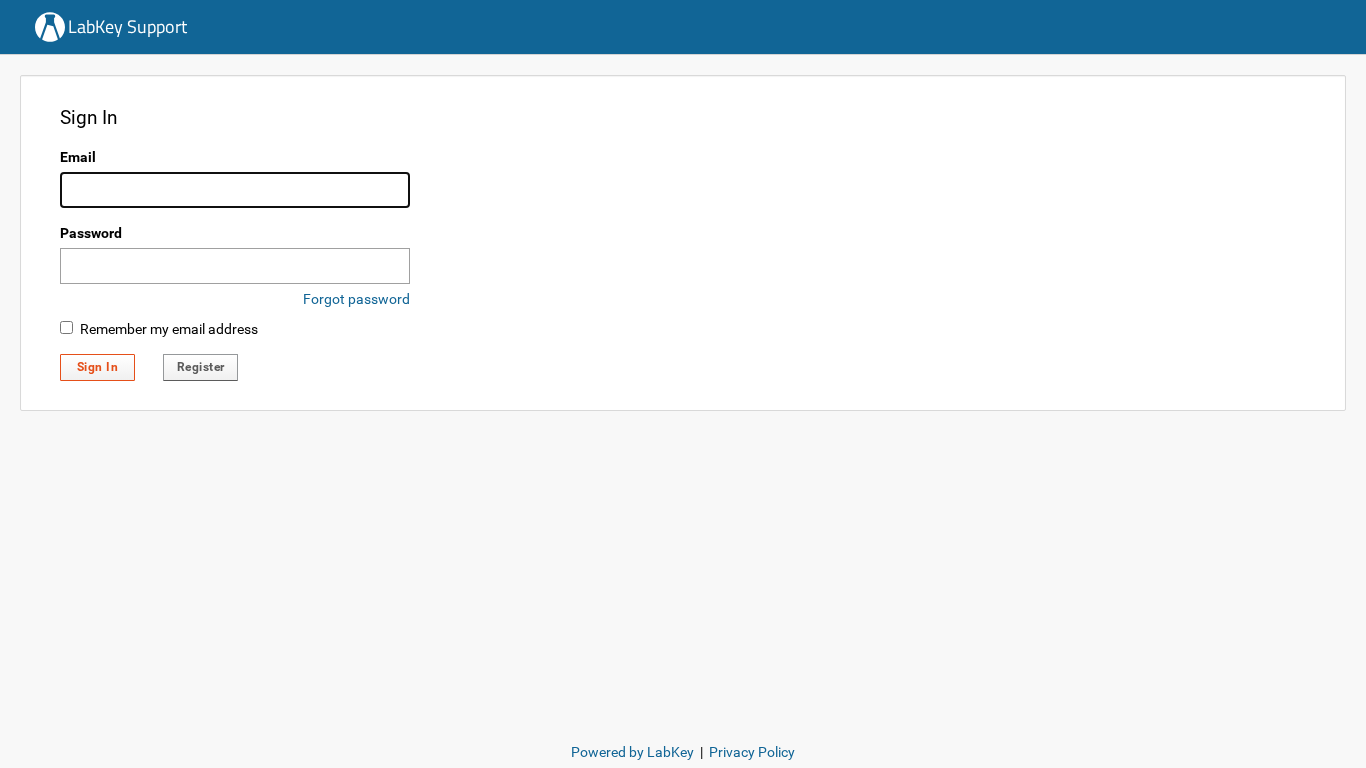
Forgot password (356, 299)
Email (78, 157)
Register (201, 367)
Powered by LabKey (632, 752)
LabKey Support (127, 26)
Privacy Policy (752, 752)
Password (91, 233)
